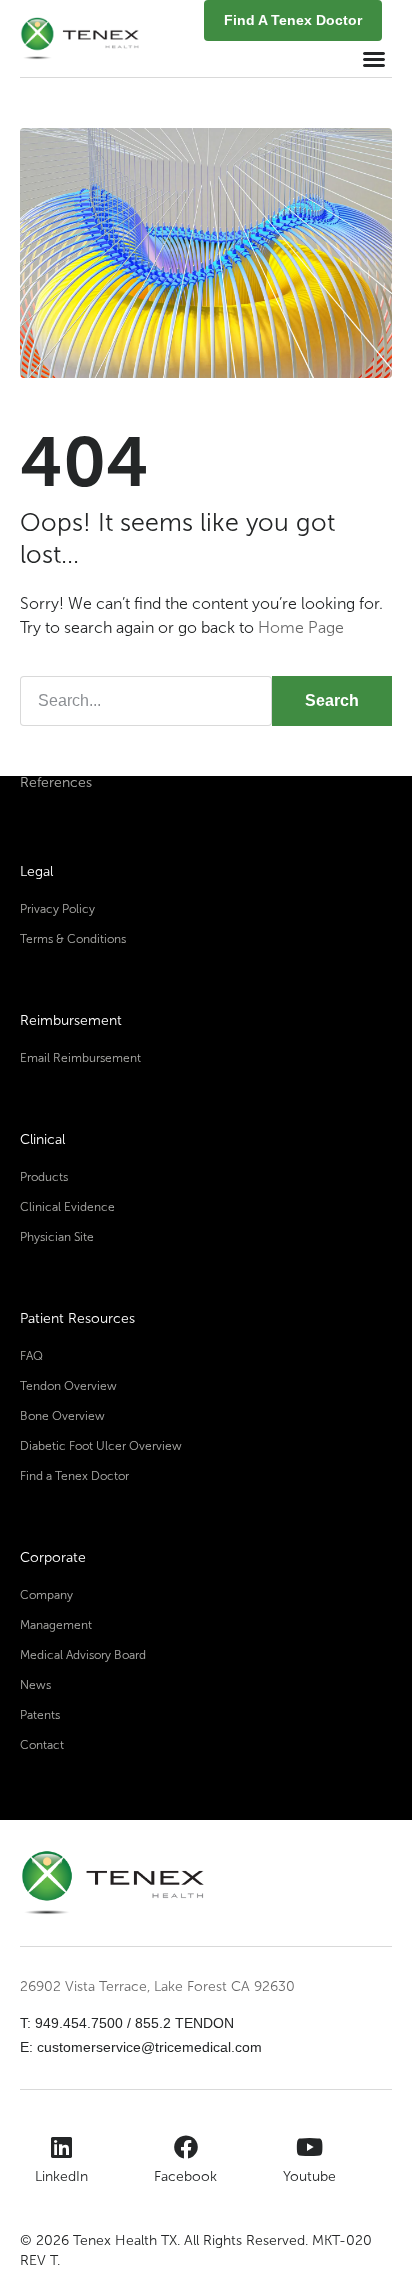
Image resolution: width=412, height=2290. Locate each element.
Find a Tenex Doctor (74, 1476)
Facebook (185, 2176)
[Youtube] (310, 2147)
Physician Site (57, 1237)
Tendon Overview (68, 1386)
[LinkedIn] (62, 2147)
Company (46, 1595)
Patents (40, 1715)
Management (56, 1625)
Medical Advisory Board (83, 1655)
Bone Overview (62, 1416)
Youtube (309, 2176)
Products (44, 1177)
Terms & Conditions (73, 939)
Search (332, 700)
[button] (374, 59)
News (35, 1685)
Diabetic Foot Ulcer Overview (101, 1446)
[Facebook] (186, 2147)
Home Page (301, 627)
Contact (42, 1745)
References (56, 782)
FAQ (31, 1356)
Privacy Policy (57, 909)
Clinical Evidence (67, 1207)
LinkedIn (61, 2176)
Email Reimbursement (80, 1058)
